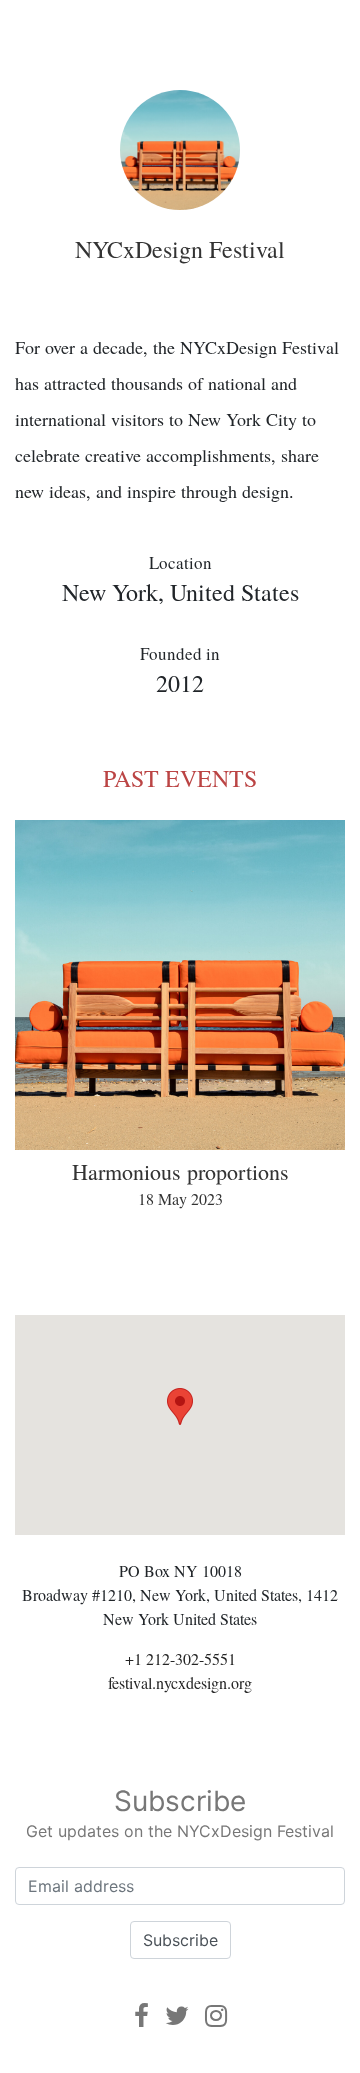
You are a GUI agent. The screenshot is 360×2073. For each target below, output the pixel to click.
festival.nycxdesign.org (180, 1682)
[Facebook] (141, 2015)
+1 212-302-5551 (180, 1658)
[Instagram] (216, 2015)
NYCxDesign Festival (180, 249)
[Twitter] (177, 2015)
